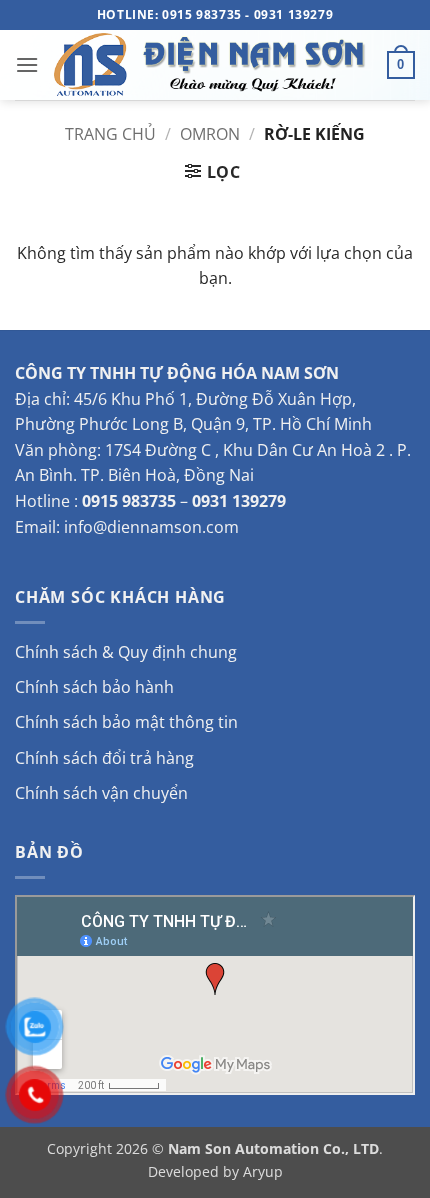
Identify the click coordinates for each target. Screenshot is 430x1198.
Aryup (263, 1171)
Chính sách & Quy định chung (126, 652)
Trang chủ (110, 134)
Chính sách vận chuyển (101, 793)
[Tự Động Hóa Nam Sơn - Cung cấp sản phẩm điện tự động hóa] (213, 65)
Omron (210, 134)
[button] (27, 64)
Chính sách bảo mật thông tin (126, 722)
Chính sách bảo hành (94, 687)
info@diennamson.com (151, 527)
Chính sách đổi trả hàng (104, 758)
